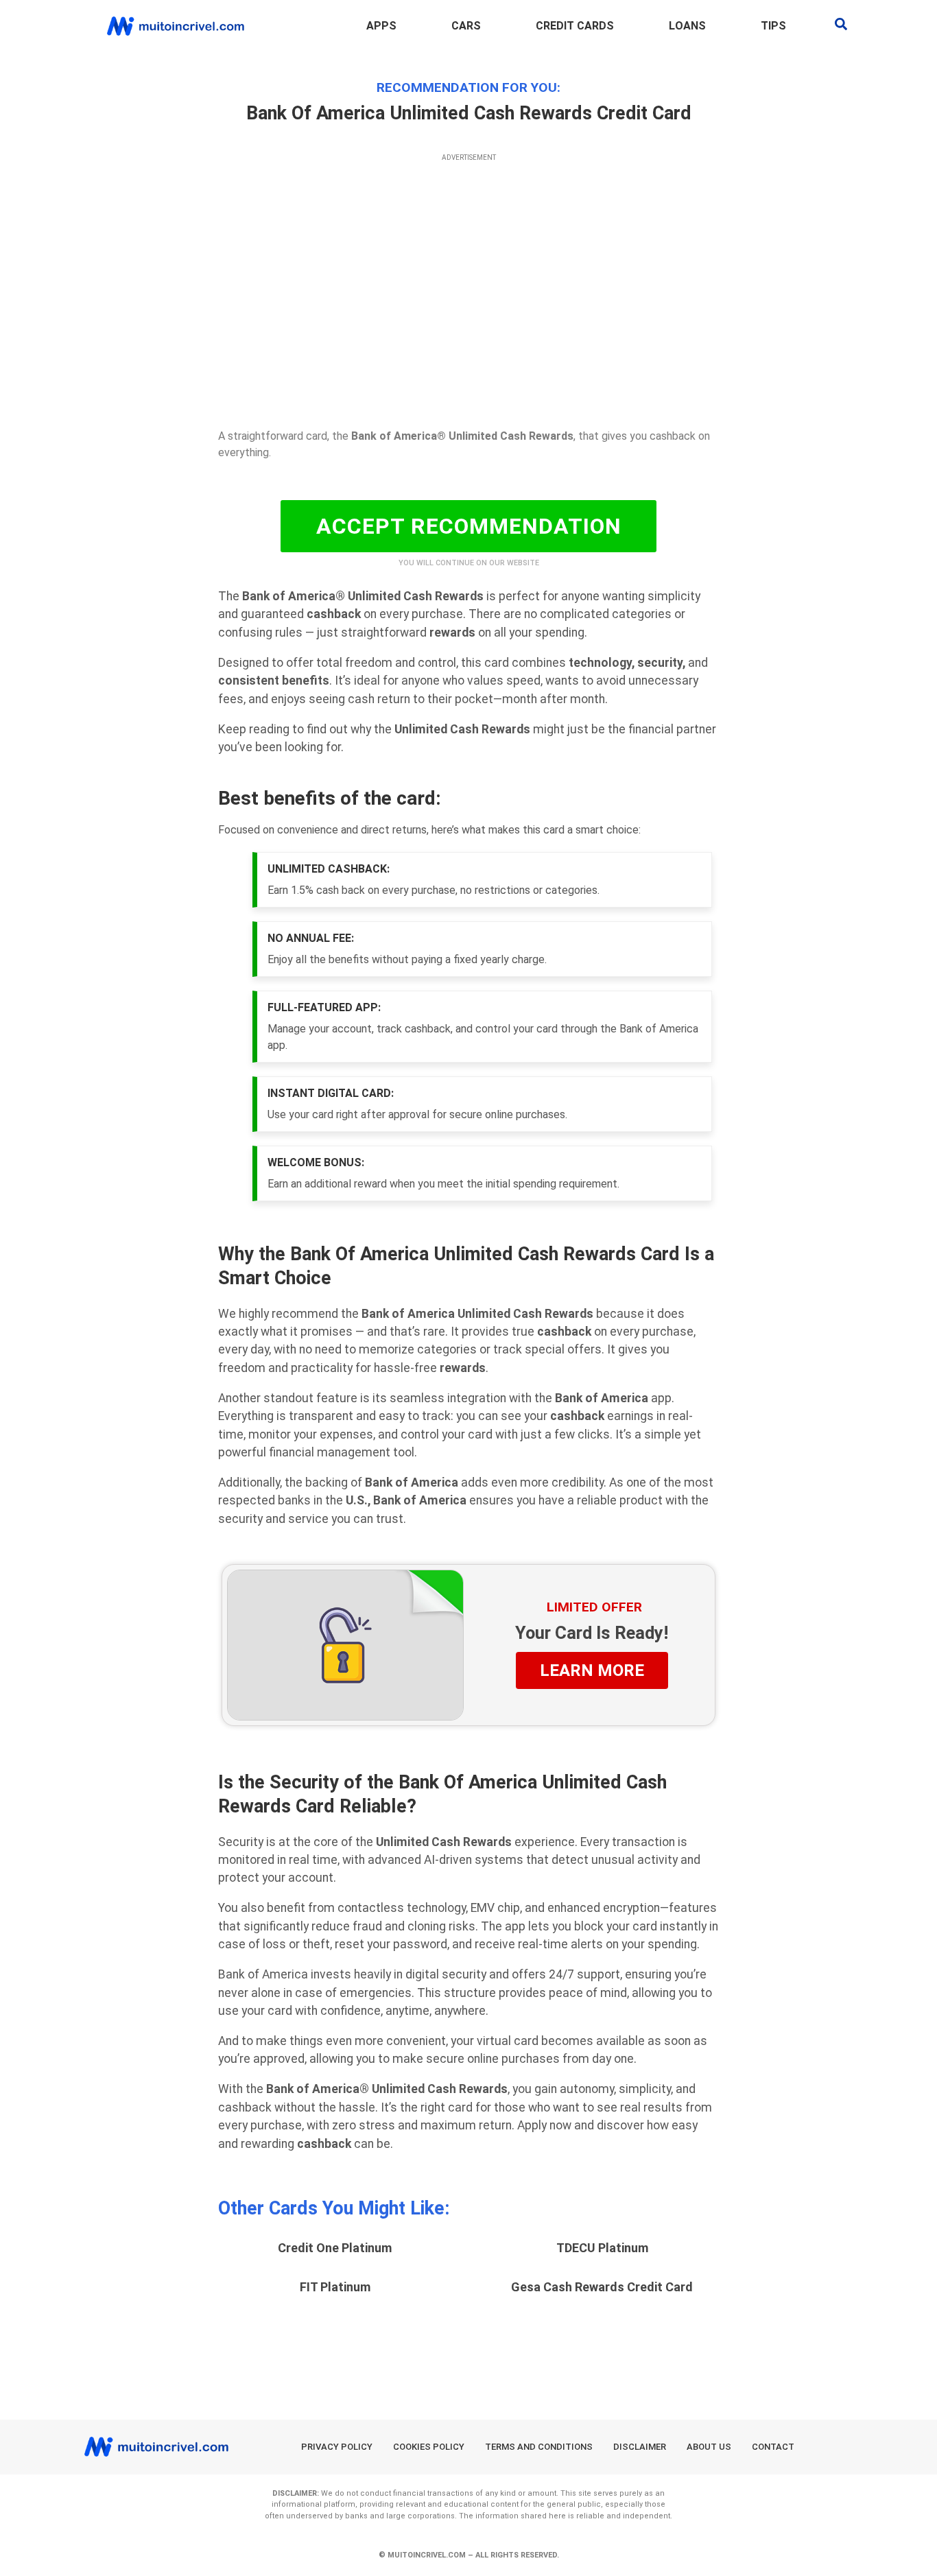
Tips (773, 26)
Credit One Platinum (335, 2248)
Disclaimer (640, 2447)
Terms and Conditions (539, 2447)
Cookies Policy (429, 2447)
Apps (381, 26)
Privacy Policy (337, 2447)
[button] (841, 24)
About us (709, 2447)
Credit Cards (575, 26)
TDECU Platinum (602, 2248)
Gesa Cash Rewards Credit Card (602, 2287)
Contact (773, 2447)
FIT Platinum (335, 2287)
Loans (687, 26)
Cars (466, 26)
